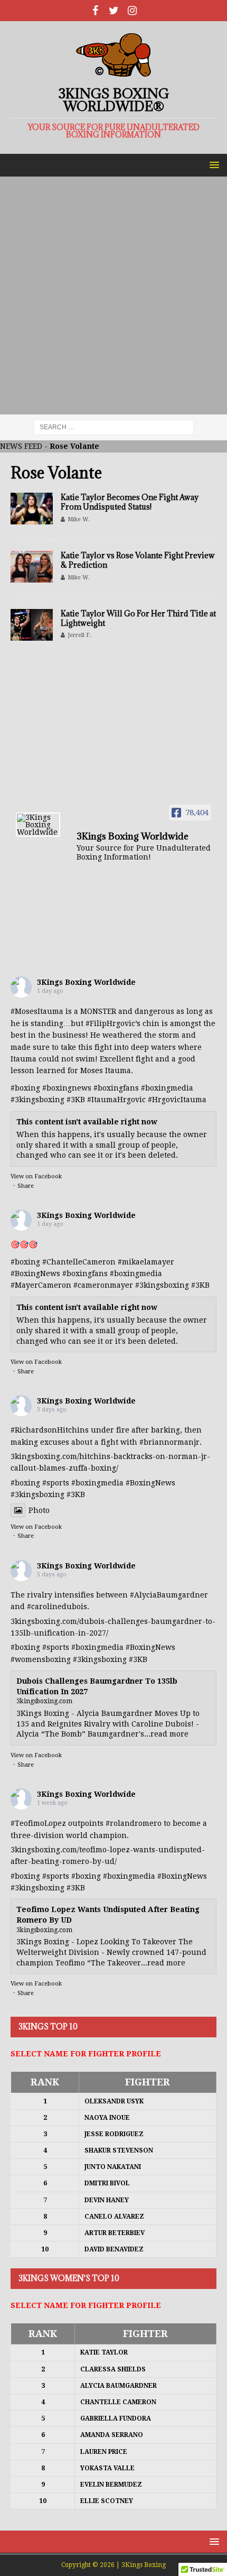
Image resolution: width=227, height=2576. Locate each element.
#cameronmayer (103, 1285)
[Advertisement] (113, 296)
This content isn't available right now (87, 1122)
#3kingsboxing (37, 1100)
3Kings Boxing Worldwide (86, 982)
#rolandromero (134, 1823)
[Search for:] (114, 427)
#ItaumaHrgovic (116, 1100)
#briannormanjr (169, 1442)
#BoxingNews (35, 1273)
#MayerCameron (41, 1285)
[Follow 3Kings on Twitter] (114, 11)
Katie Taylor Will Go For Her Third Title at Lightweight (138, 618)
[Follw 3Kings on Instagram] (132, 11)
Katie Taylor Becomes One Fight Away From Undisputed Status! (130, 502)
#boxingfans (85, 1273)
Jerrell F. (79, 635)
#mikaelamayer (146, 1262)
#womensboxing (41, 1659)
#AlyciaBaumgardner (169, 1595)
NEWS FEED (21, 446)
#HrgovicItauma (177, 1100)
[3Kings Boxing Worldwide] (38, 825)
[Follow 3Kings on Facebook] (95, 11)
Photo (39, 1510)
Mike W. (79, 519)
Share (26, 1186)
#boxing (25, 1088)
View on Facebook (36, 1176)
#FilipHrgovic (110, 1023)
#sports (56, 1483)
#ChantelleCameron (79, 1262)
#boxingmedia (136, 1273)
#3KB (76, 1100)
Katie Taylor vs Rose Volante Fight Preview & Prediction (138, 560)
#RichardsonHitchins (50, 1430)
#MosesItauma (37, 1011)
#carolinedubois (57, 1606)
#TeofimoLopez (38, 1823)
